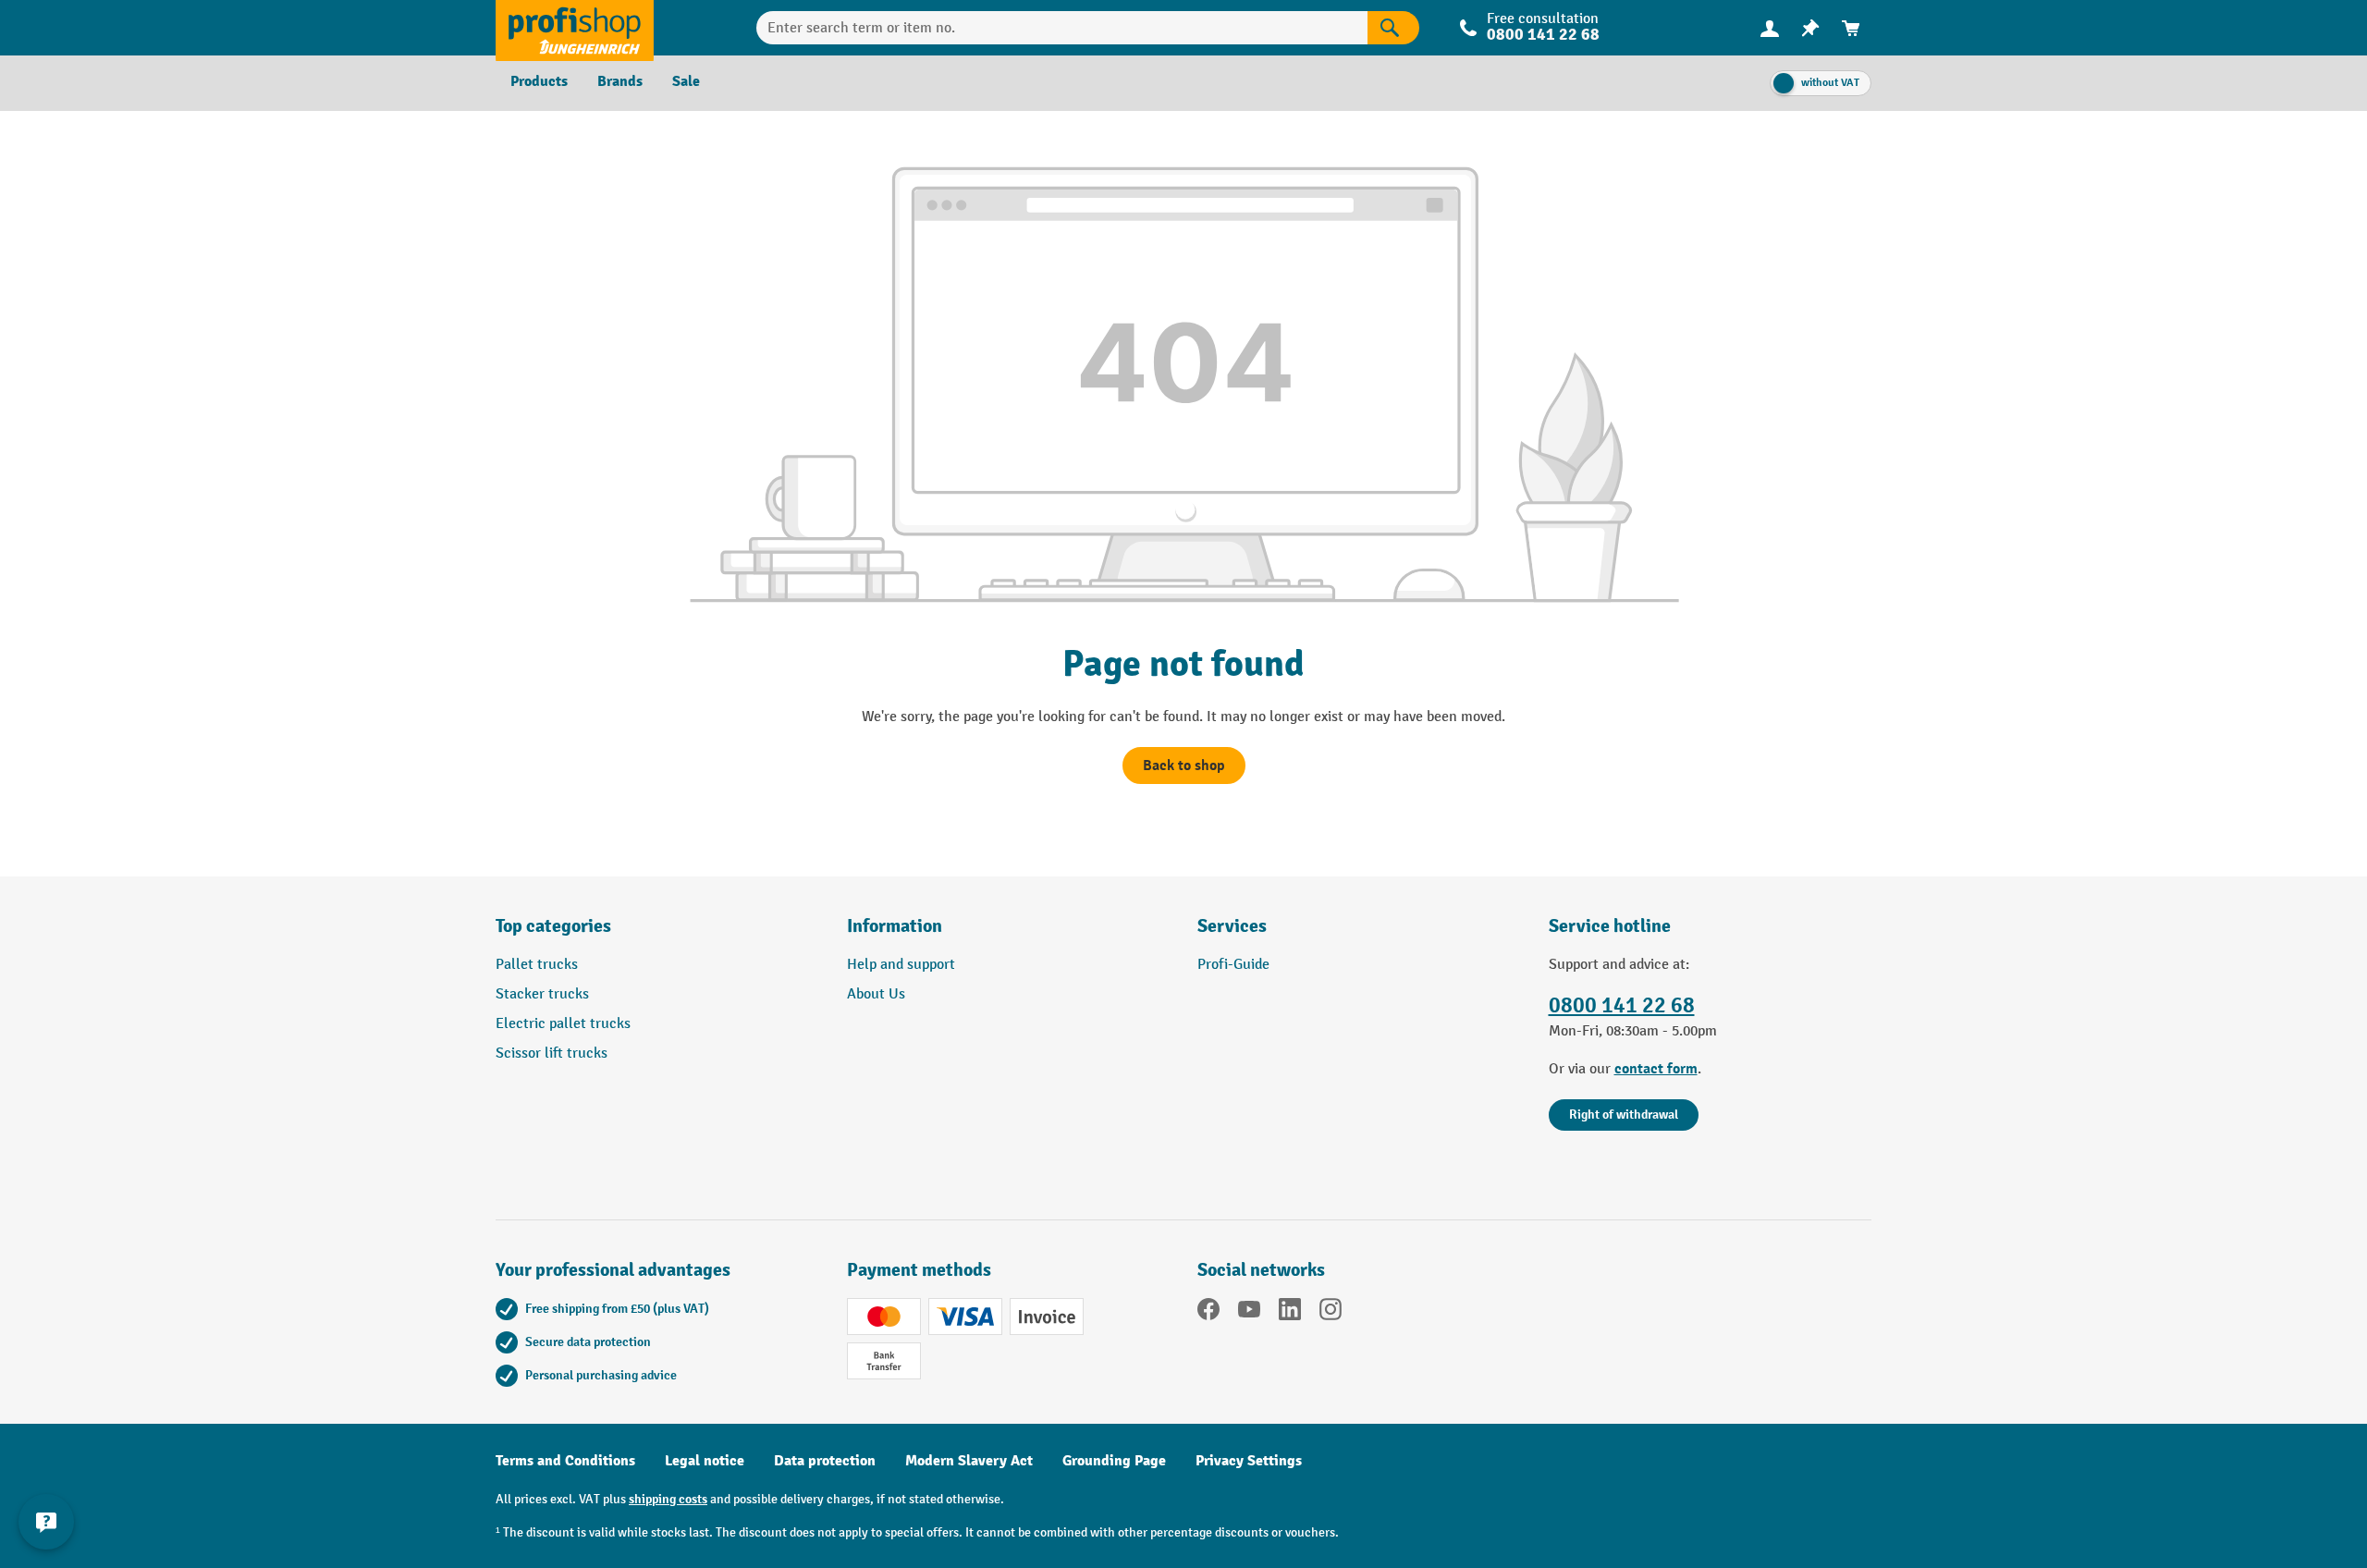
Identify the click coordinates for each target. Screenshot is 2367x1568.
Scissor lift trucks (552, 1053)
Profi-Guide (1233, 965)
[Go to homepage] (575, 28)
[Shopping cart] (1851, 28)
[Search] (1393, 28)
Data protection (825, 1461)
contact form (1656, 1069)
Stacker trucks (542, 994)
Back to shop (1184, 766)
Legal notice (705, 1461)
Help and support (901, 965)
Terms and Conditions (565, 1461)
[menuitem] (1770, 28)
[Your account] (1770, 28)
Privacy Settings (1249, 1461)
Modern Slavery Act (969, 1461)
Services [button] (1232, 926)
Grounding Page (1114, 1461)
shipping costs (668, 1499)
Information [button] (895, 926)
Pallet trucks (537, 965)
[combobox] (1062, 28)
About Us (876, 994)
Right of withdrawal (1624, 1115)
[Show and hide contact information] (46, 1522)
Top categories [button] (553, 926)
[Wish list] (1810, 28)
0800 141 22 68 (1622, 1005)
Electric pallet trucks (563, 1024)
